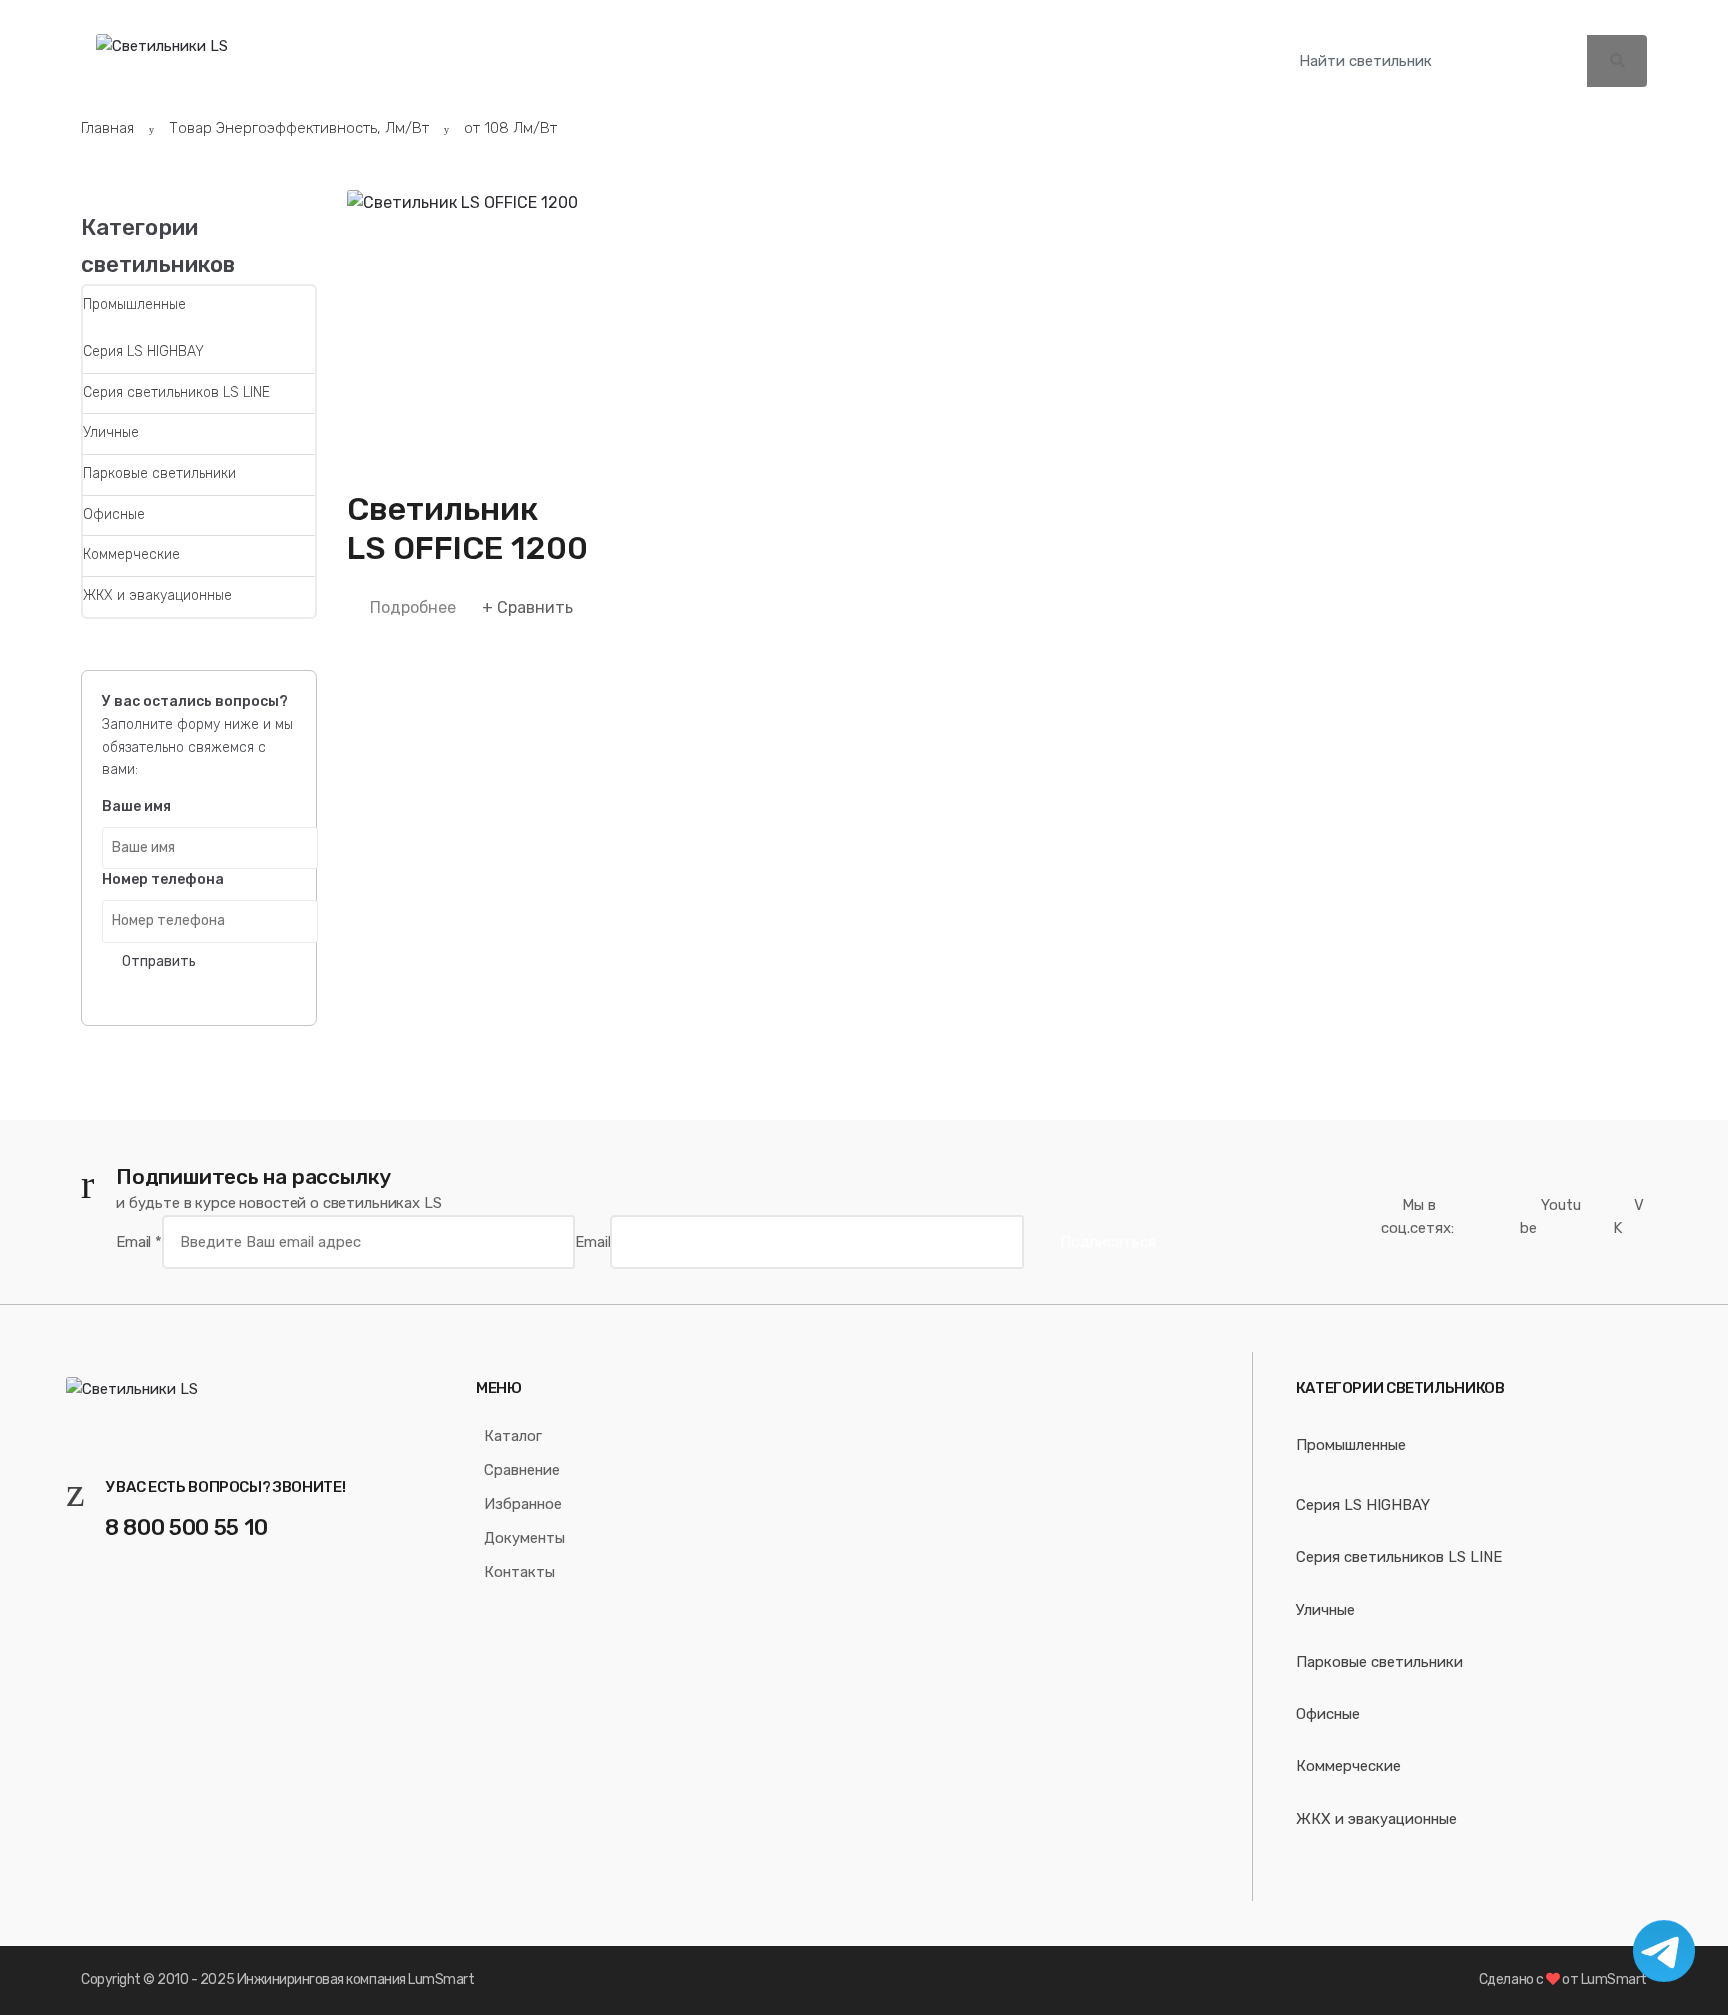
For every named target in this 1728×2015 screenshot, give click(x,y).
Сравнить (535, 607)
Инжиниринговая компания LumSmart (356, 1979)
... (1172, 57)
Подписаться (1108, 1242)
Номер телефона (163, 879)
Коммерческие (131, 554)
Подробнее (413, 607)
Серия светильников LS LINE (176, 392)
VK (1628, 1216)
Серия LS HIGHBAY (143, 351)
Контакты (1076, 60)
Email (139, 1242)
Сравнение (592, 60)
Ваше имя (136, 806)
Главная (107, 128)
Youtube (1550, 1216)
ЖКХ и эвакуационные (157, 595)
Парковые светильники (159, 473)
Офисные (114, 514)
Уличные (111, 432)
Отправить (159, 961)
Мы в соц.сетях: (1417, 1216)
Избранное (757, 60)
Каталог (438, 60)
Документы (912, 60)
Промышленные (134, 304)
